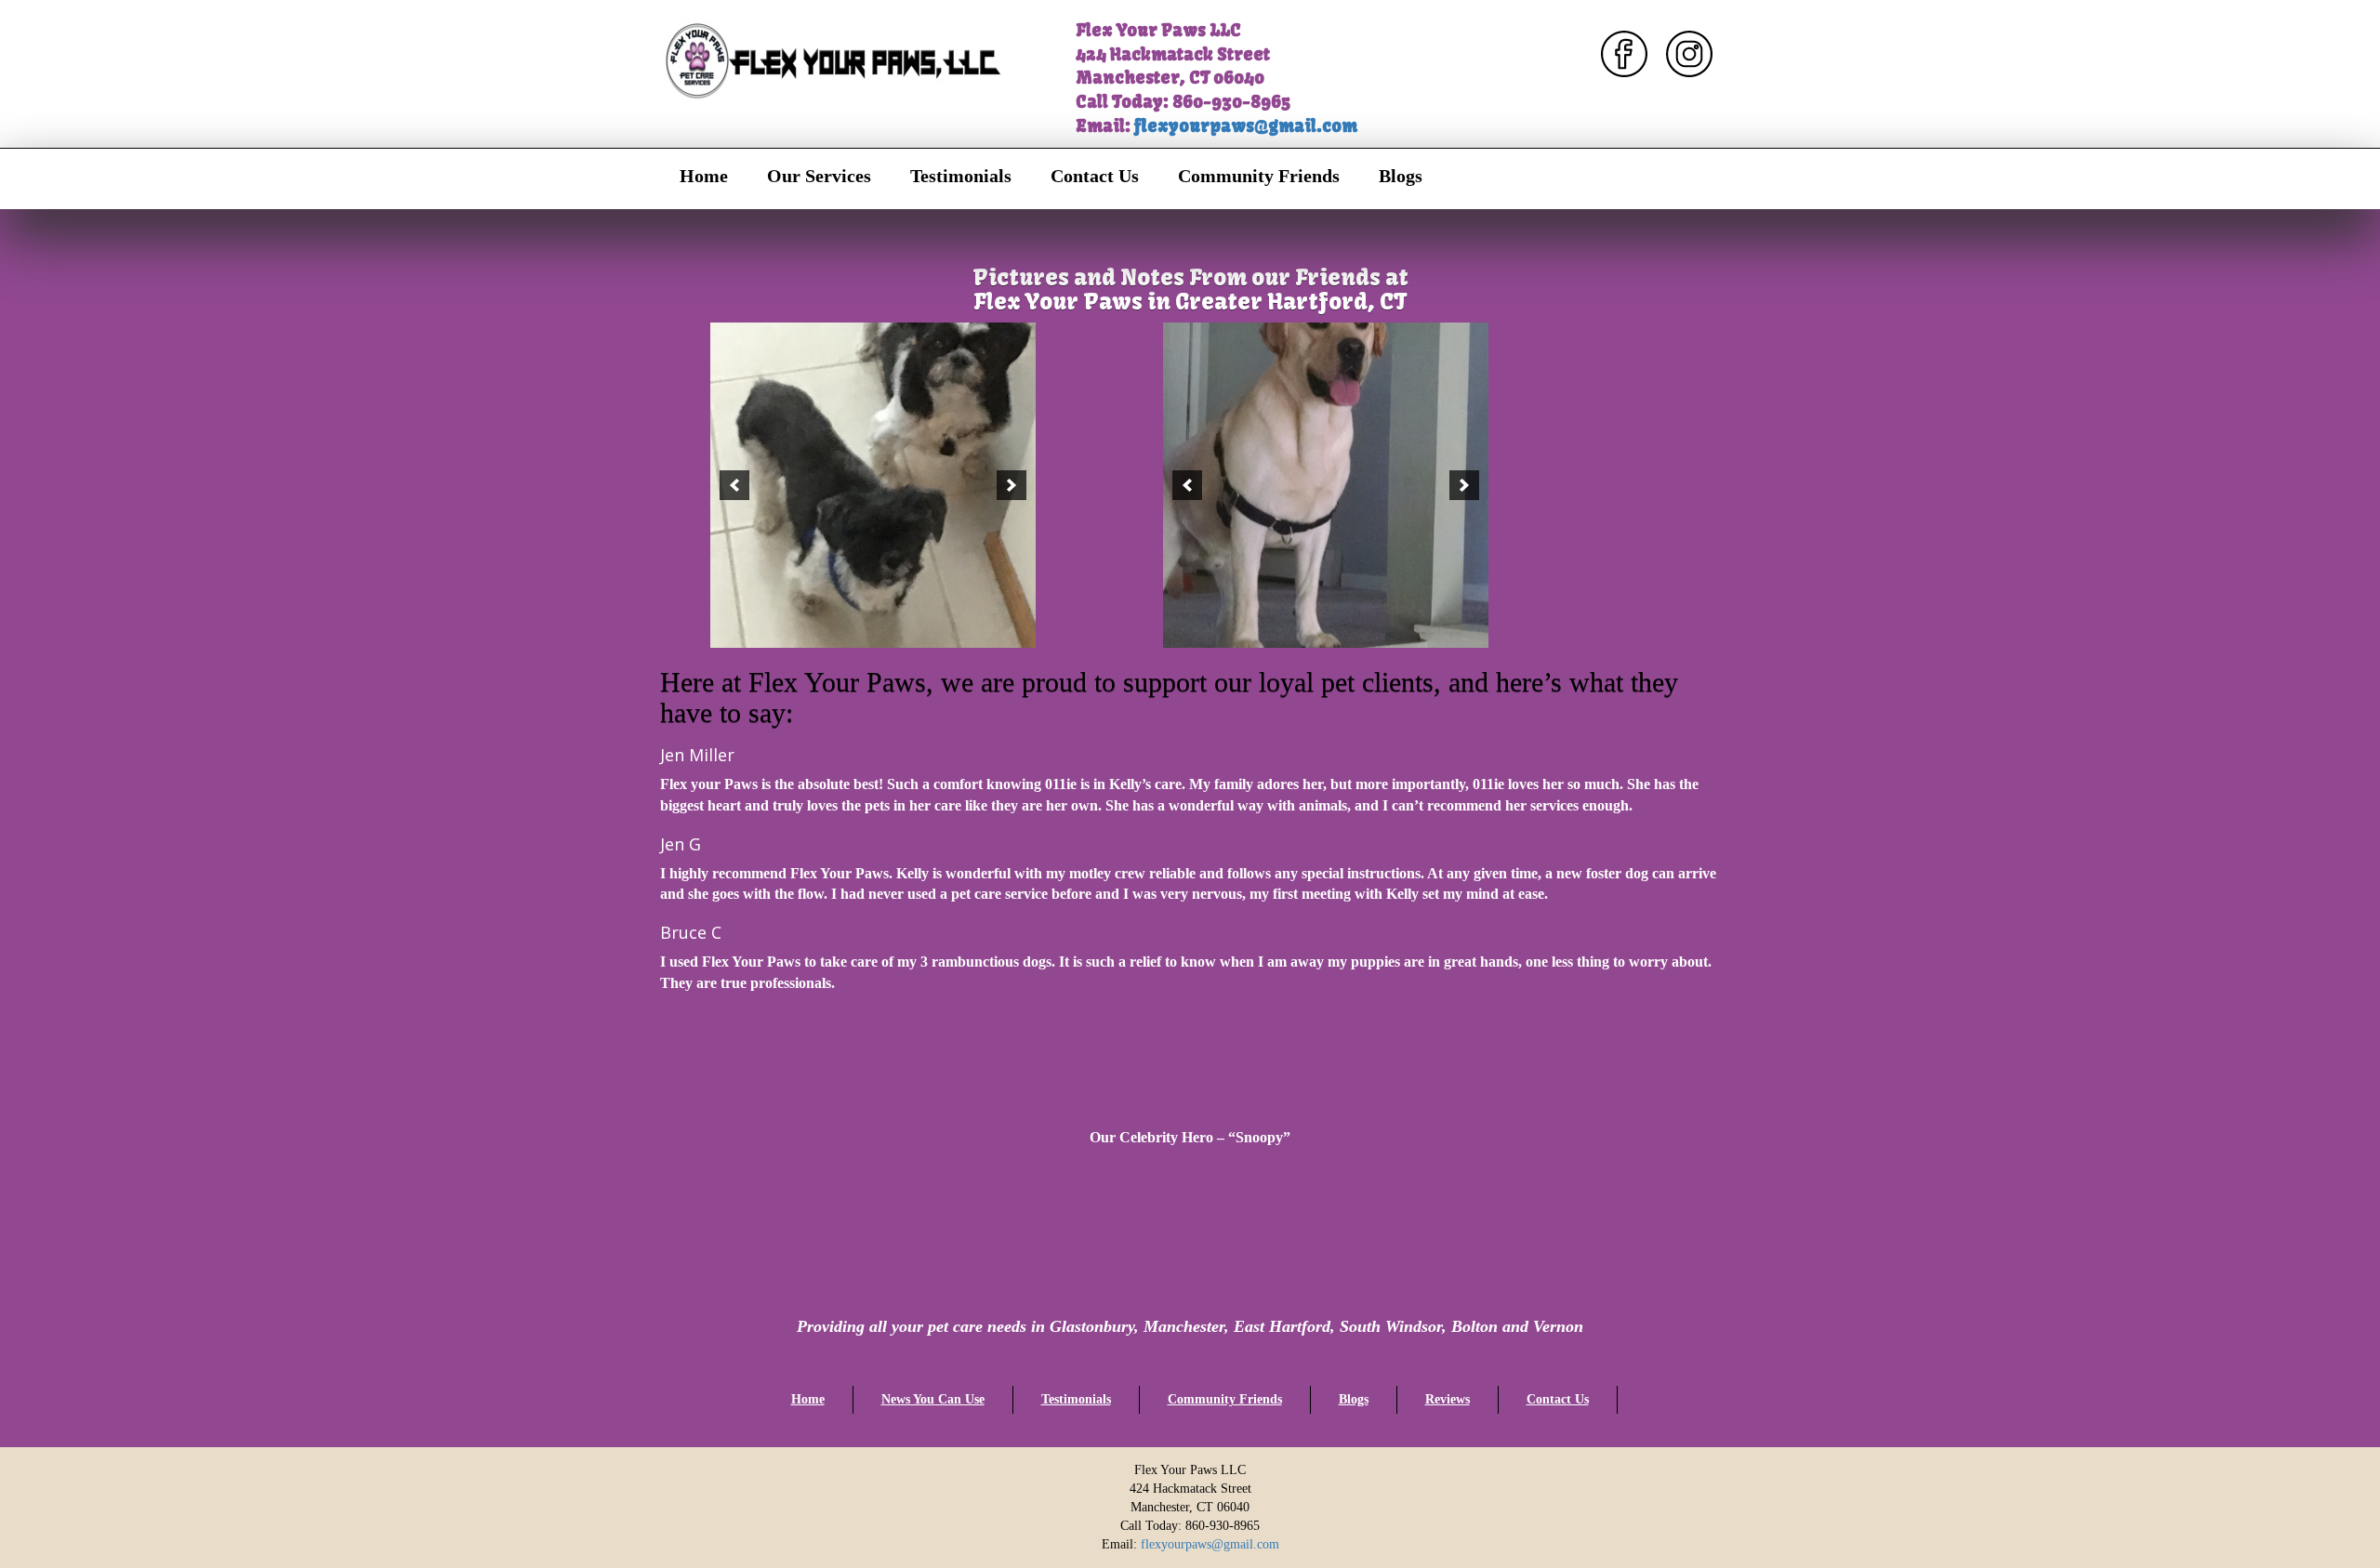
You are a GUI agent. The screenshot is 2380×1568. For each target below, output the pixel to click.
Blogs (1401, 176)
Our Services (819, 176)
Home (704, 176)
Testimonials (961, 176)
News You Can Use (933, 1399)
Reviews (1448, 1399)
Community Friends (1259, 176)
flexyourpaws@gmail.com (1246, 126)
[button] (734, 485)
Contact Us (1095, 176)
